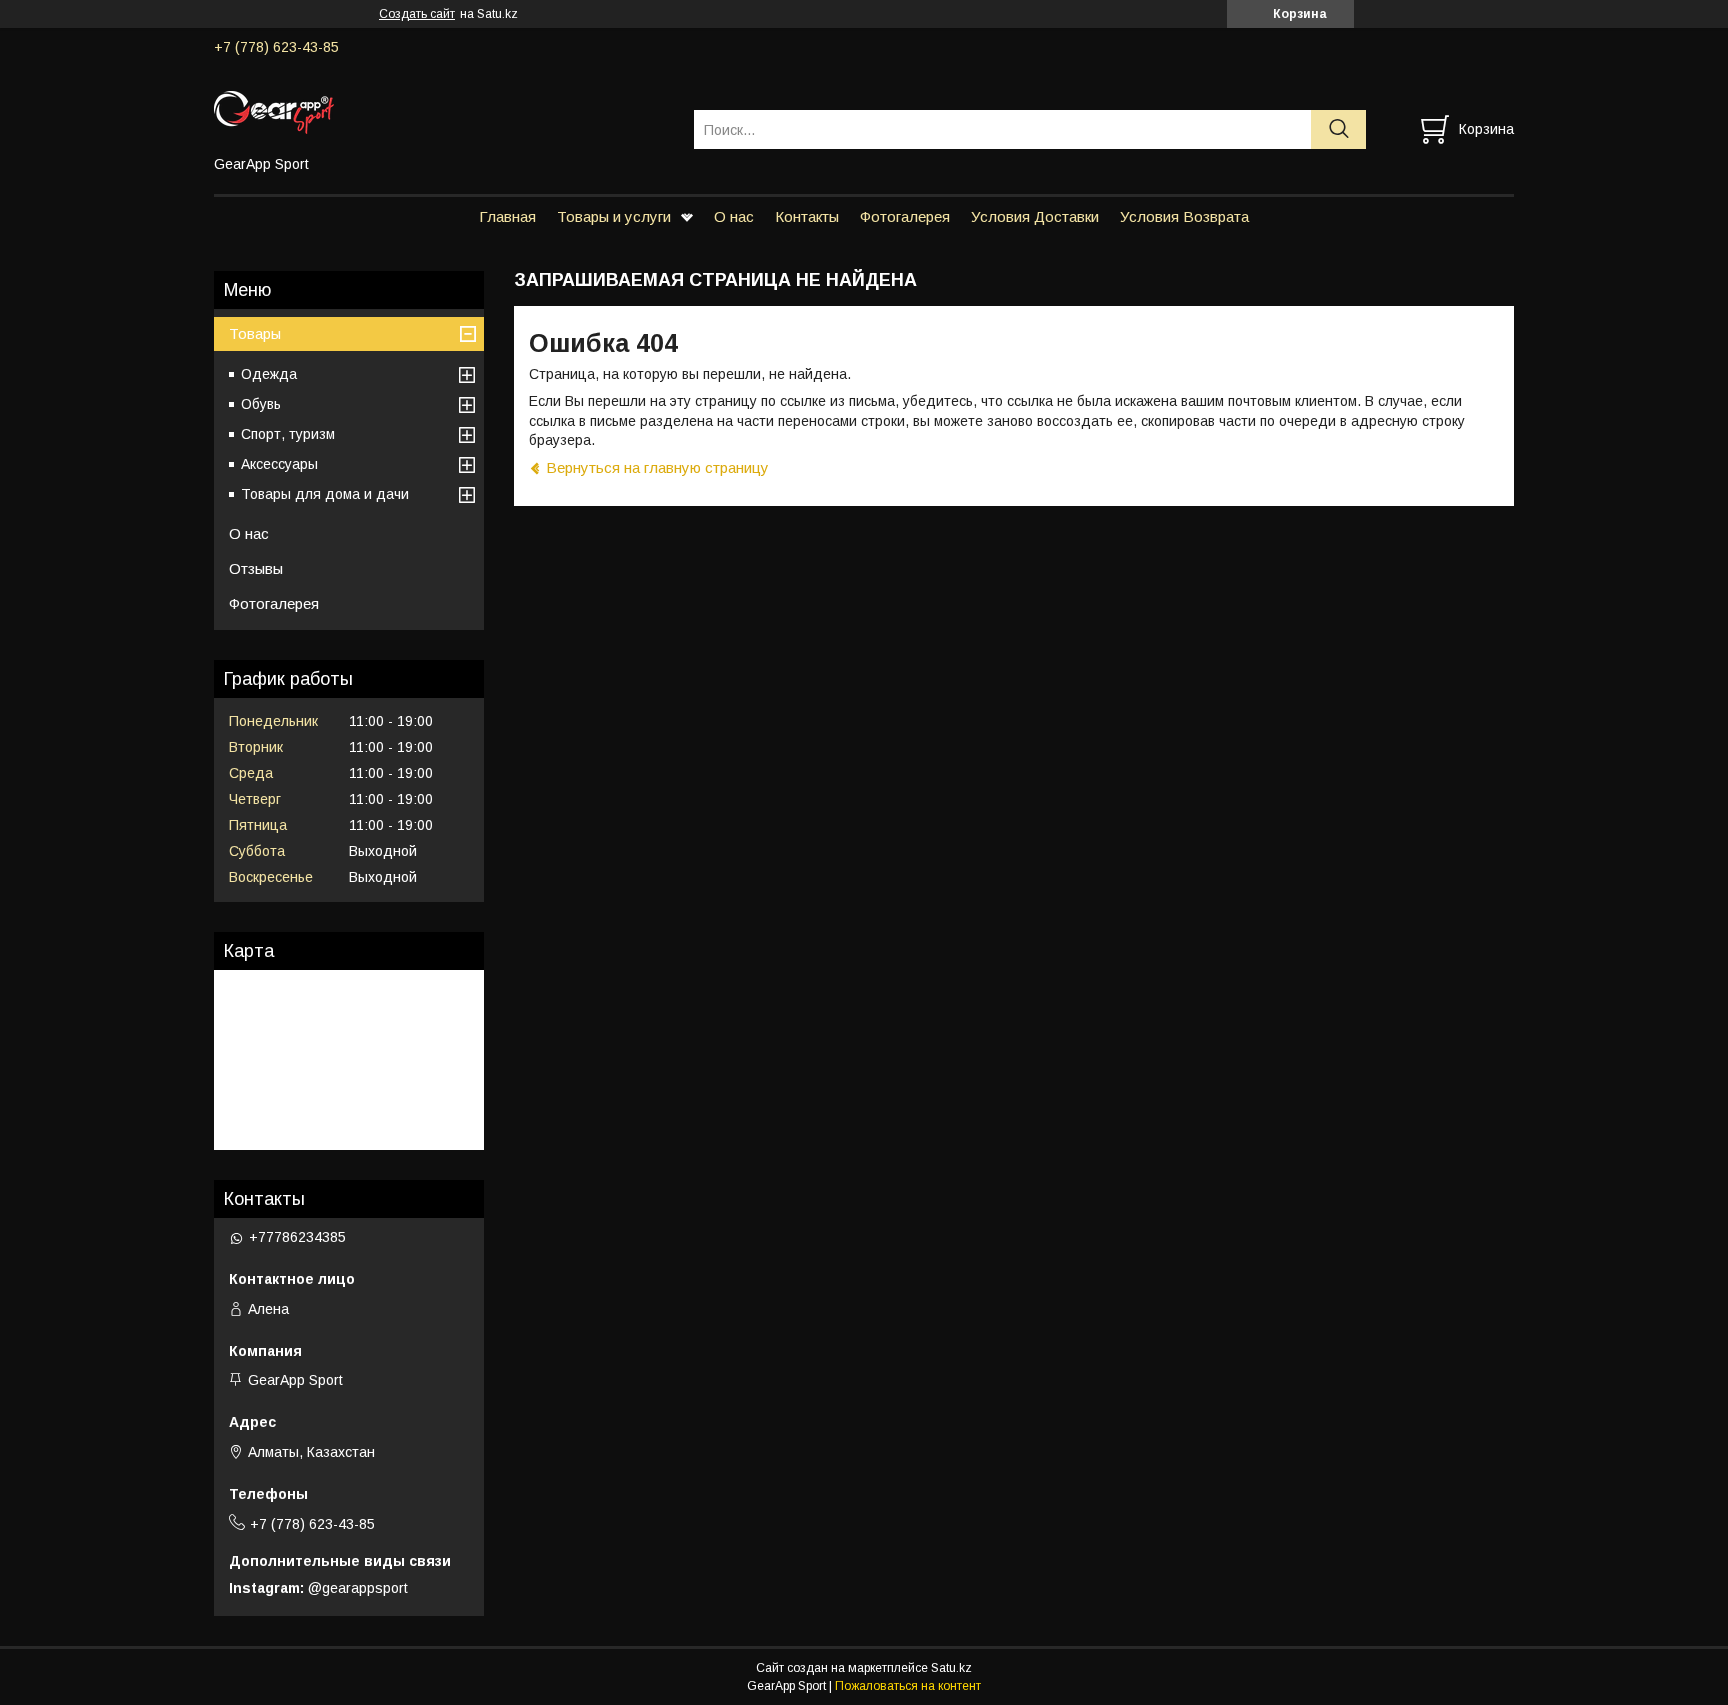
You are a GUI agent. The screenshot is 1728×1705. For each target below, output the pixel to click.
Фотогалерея (905, 216)
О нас (734, 216)
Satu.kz (951, 1668)
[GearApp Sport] (441, 111)
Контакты (807, 216)
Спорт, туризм (288, 434)
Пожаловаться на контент (908, 1686)
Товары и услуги (614, 216)
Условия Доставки (1035, 216)
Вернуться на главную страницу (657, 467)
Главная (507, 216)
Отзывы (256, 568)
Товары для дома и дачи (325, 494)
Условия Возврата (1184, 216)
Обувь (261, 404)
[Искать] (1338, 129)
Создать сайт (417, 14)
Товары (255, 333)
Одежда (269, 374)
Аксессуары (279, 464)
